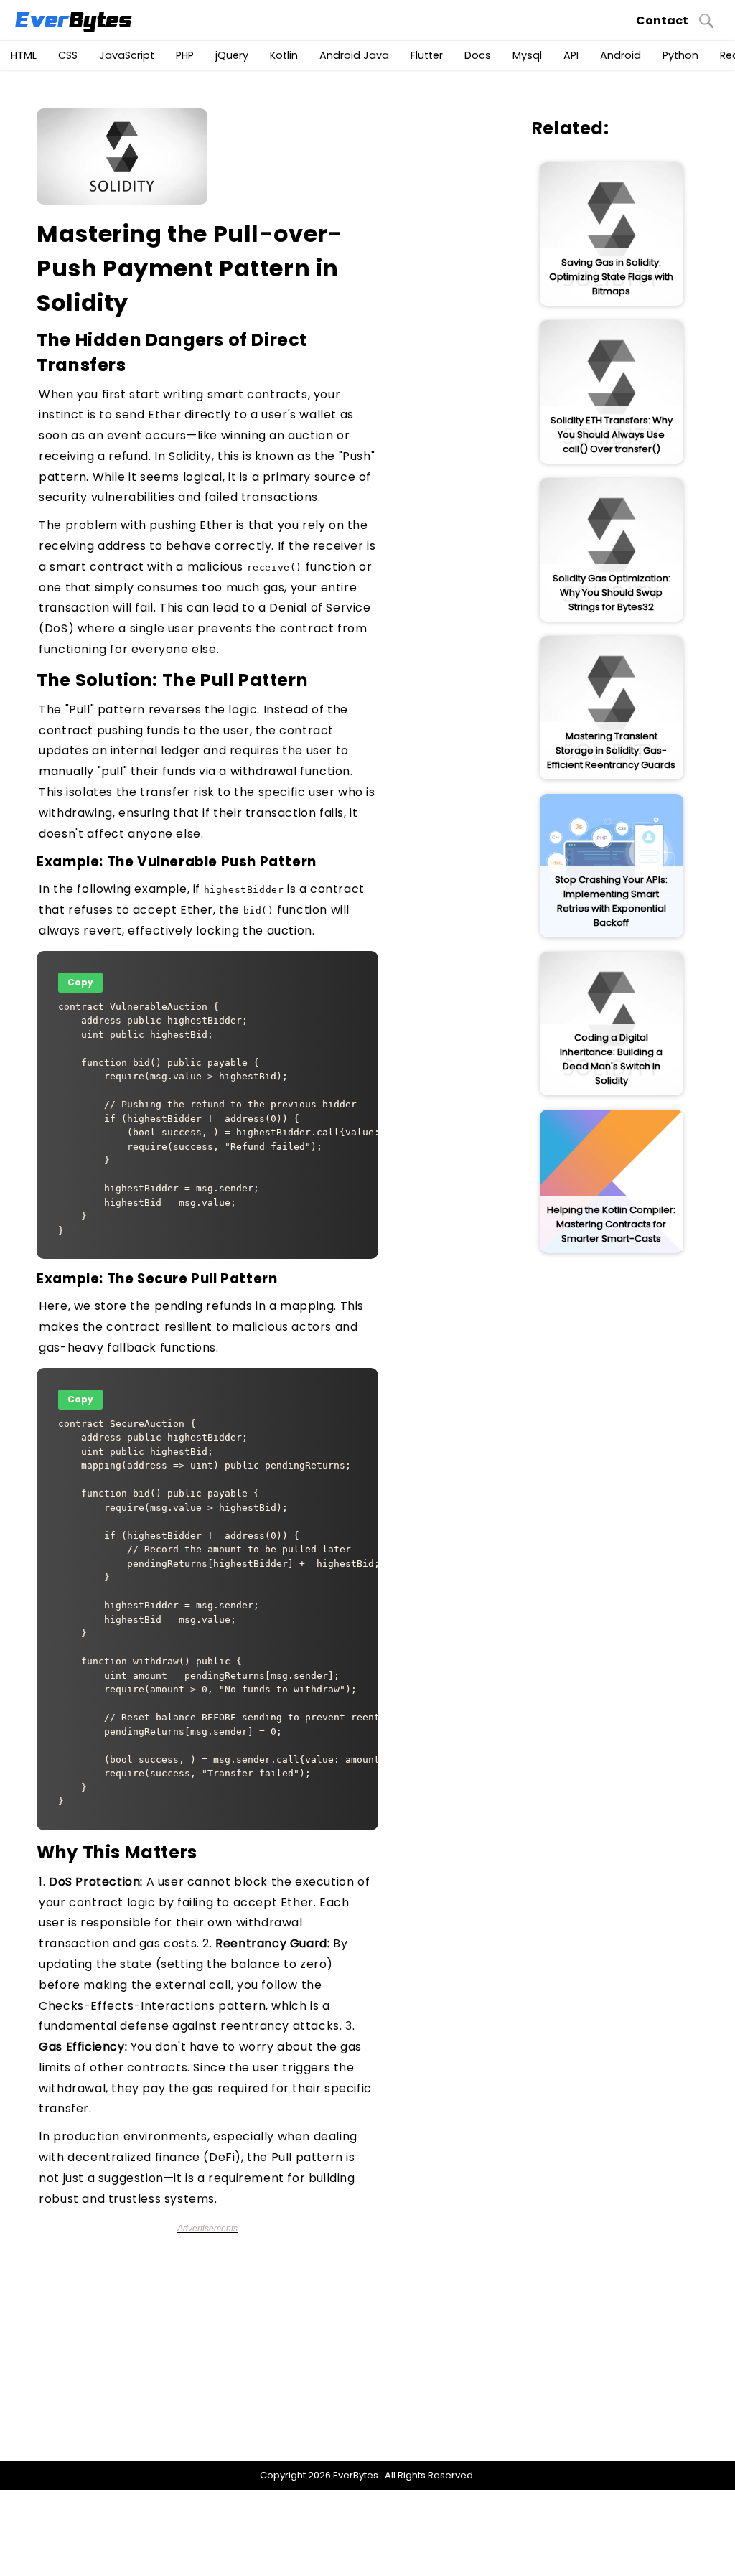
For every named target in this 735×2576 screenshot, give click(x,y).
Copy (80, 982)
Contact (662, 20)
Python (680, 55)
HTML (24, 55)
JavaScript (127, 55)
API (571, 55)
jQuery (232, 55)
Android (621, 55)
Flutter (427, 55)
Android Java (354, 55)
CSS (68, 55)
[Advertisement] (215, 2334)
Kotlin (284, 55)
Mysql (527, 55)
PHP (185, 55)
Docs (478, 55)
